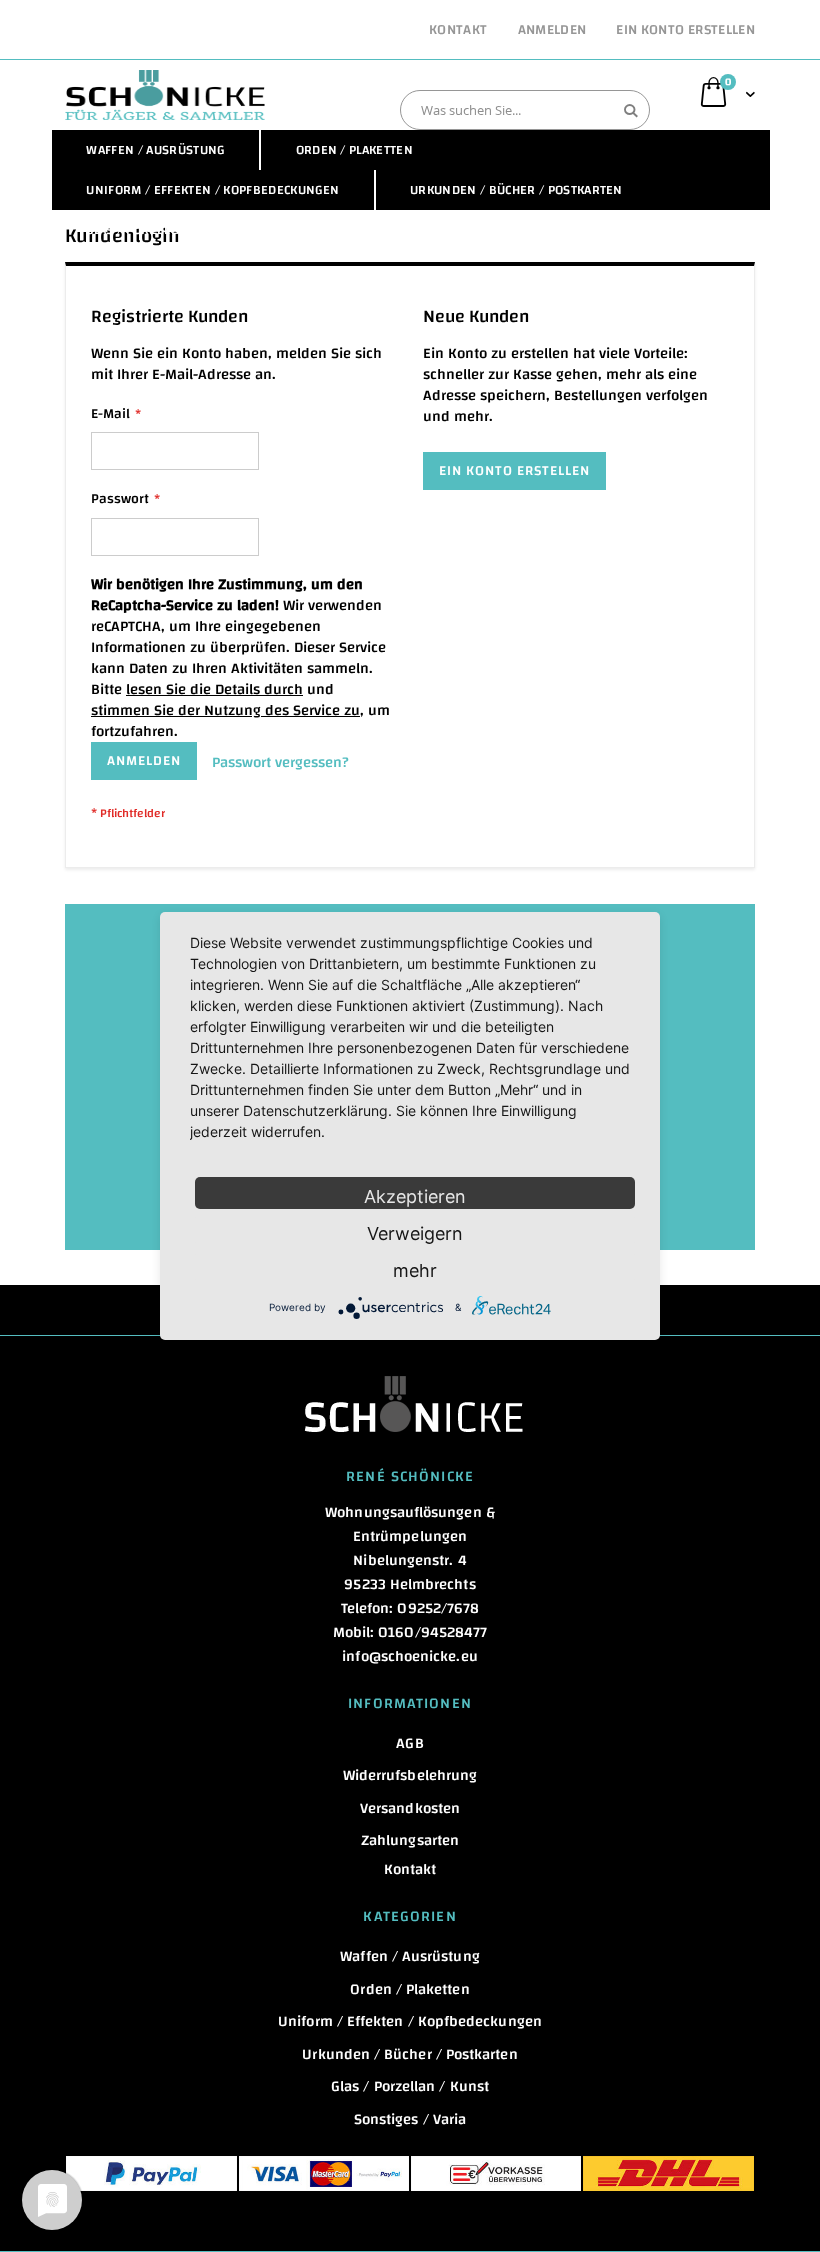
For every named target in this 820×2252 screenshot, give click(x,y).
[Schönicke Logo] (165, 95)
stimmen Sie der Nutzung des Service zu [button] (225, 710)
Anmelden (552, 31)
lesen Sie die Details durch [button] (214, 689)
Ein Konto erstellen (685, 31)
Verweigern (415, 1233)
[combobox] (525, 110)
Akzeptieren (415, 1196)
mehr (415, 1270)
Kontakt (458, 31)
